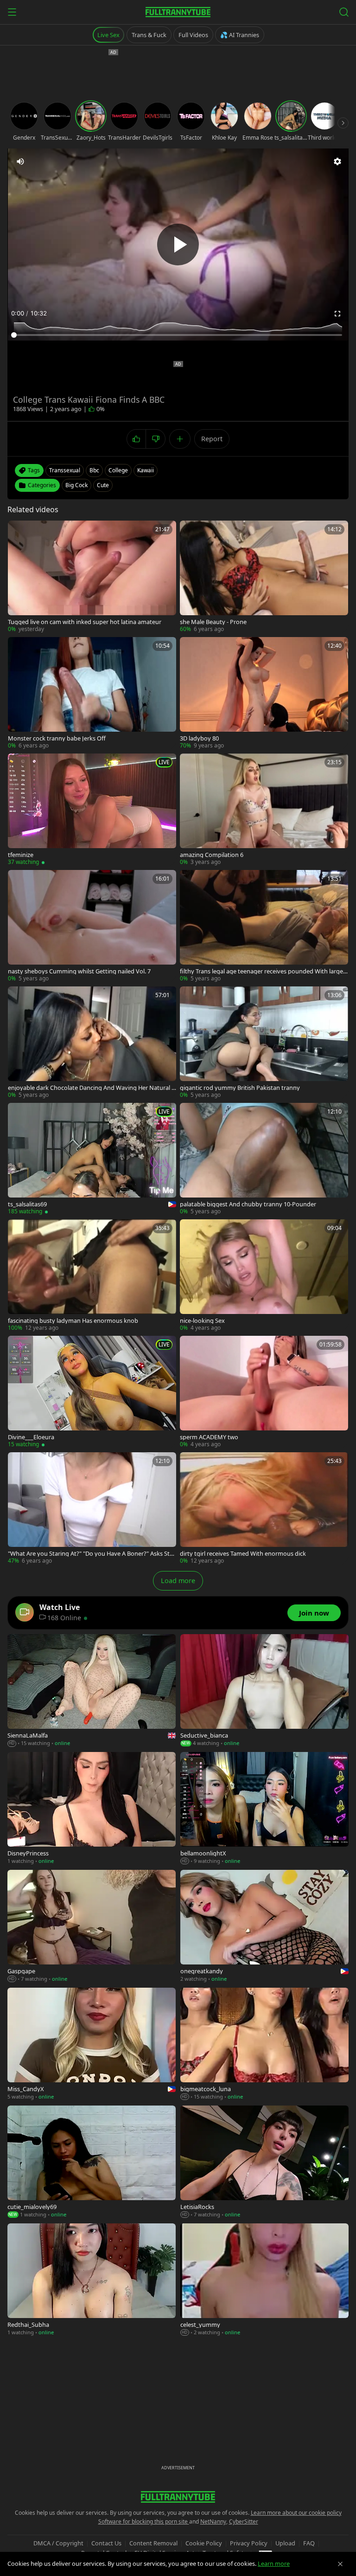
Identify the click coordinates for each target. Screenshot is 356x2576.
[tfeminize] (92, 810)
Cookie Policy (204, 2543)
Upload (285, 2543)
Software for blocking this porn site (144, 2521)
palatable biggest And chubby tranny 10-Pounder (248, 1204)
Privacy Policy (249, 2543)
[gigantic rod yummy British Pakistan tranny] (264, 1043)
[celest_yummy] (264, 2280)
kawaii (146, 470)
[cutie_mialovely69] (92, 2162)
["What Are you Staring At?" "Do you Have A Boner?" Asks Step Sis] (92, 1509)
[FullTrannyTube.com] (178, 12)
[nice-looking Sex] (264, 1276)
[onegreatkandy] (264, 1926)
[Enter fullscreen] (337, 314)
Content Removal (153, 2543)
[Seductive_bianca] (264, 1691)
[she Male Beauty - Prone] (264, 577)
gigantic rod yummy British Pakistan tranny (240, 1088)
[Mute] (20, 161)
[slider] (178, 335)
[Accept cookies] (340, 2564)
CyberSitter (244, 2521)
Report (212, 439)
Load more (178, 1581)
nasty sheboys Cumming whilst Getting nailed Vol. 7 (79, 971)
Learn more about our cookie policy (296, 2513)
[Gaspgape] (92, 1926)
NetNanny (213, 2521)
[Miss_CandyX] (92, 2044)
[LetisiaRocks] (264, 2162)
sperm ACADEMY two (209, 1437)
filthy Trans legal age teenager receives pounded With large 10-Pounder (264, 971)
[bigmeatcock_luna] (264, 2044)
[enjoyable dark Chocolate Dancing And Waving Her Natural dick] (92, 1043)
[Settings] (337, 161)
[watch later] (18, 531)
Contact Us (106, 2543)
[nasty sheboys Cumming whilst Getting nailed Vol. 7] (92, 926)
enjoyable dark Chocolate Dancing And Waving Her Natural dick (92, 1088)
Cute (103, 485)
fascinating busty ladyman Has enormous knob (73, 1321)
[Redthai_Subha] (92, 2280)
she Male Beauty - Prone (213, 622)
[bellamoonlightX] (264, 1809)
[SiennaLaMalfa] (92, 1691)
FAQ (309, 2543)
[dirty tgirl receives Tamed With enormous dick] (264, 1509)
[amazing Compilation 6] (264, 810)
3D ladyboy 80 (199, 738)
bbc (94, 470)
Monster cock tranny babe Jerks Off (57, 738)
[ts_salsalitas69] (92, 1159)
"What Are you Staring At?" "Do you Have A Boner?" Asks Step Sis (90, 1554)
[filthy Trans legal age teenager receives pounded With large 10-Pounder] (264, 926)
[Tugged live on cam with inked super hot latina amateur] (92, 577)
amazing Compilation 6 (212, 855)
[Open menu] (12, 12)
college (118, 470)
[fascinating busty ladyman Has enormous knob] (92, 1276)
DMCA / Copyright (58, 2543)
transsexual (65, 470)
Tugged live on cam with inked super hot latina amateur (85, 622)
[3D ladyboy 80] (264, 693)
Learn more (274, 2563)
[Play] (178, 245)
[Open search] (344, 12)
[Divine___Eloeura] (92, 1392)
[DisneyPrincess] (92, 1809)
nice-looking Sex (202, 1321)
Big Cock (76, 485)
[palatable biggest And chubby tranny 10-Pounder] (264, 1159)
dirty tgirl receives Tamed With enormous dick (243, 1554)
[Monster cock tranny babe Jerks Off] (92, 693)
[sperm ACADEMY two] (264, 1392)
